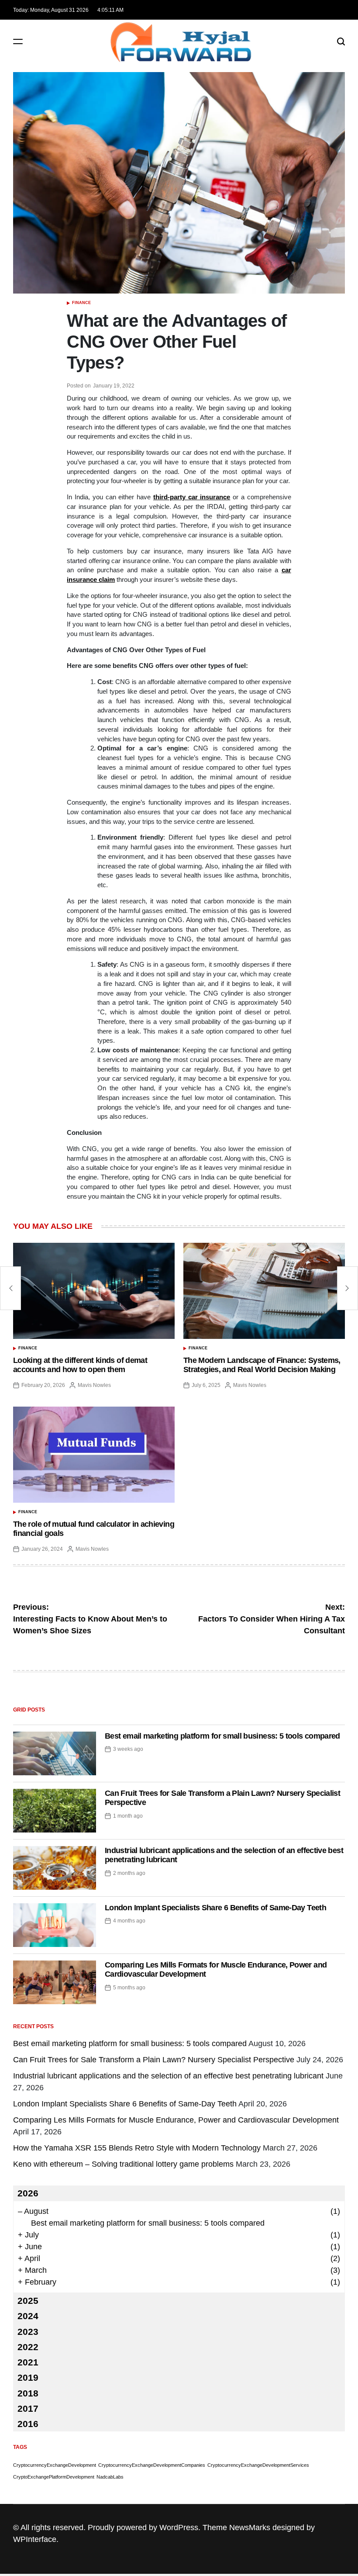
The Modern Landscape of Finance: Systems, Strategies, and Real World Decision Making (262, 1365)
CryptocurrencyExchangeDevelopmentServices (258, 2465)
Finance (81, 303)
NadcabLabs (110, 2477)
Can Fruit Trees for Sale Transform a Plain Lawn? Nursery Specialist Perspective (154, 2060)
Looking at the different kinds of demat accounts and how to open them (80, 1365)
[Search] (341, 41)
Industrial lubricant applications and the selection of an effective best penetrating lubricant (168, 2076)
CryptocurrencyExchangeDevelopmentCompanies (152, 2465)
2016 (28, 2424)
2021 (28, 2362)
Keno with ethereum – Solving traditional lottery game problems (123, 2164)
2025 (28, 2301)
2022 (28, 2347)
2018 (28, 2393)
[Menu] (18, 41)
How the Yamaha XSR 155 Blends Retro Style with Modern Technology (137, 2148)
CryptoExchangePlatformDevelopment (54, 2477)
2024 (28, 2316)
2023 (28, 2332)
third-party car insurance (192, 497)
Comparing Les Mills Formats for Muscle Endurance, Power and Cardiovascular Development (176, 2120)
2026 (28, 2193)
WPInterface (35, 2539)
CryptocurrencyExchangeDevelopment (55, 2465)
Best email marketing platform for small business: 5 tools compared (222, 1736)
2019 (28, 2377)
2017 (28, 2408)
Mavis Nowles (94, 1385)
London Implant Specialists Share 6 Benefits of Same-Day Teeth (215, 1908)
